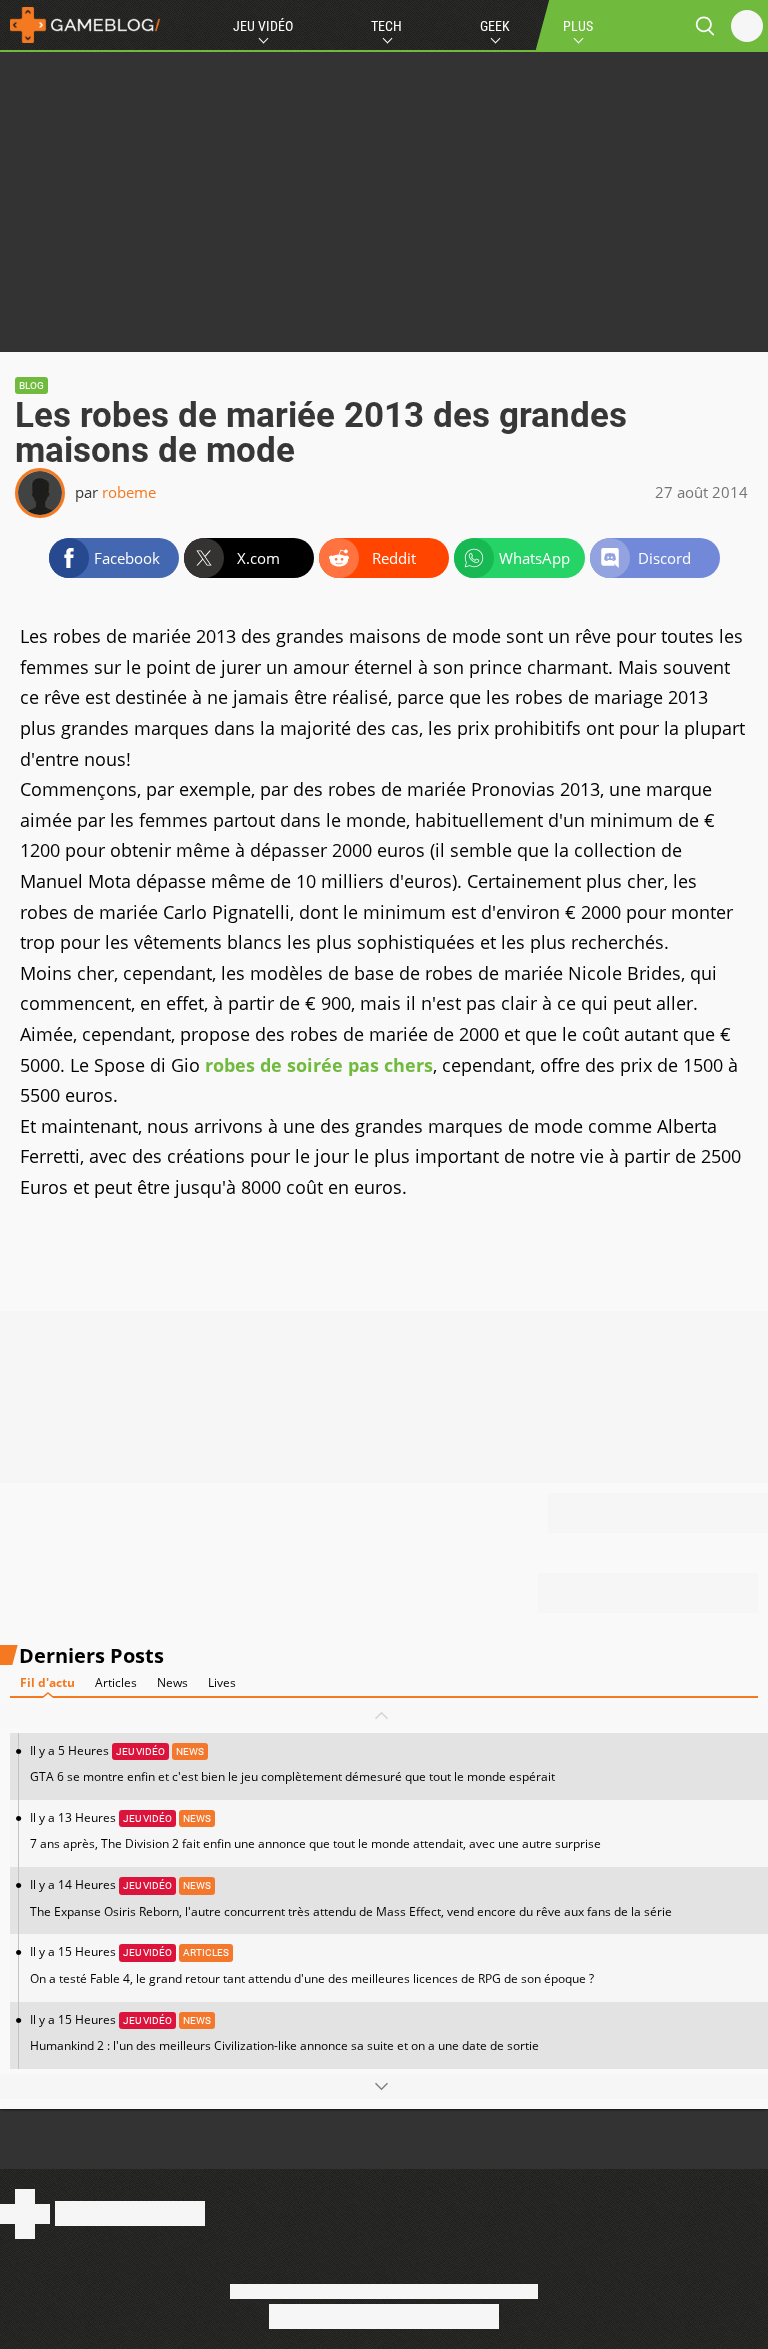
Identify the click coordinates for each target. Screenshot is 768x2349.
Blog (31, 385)
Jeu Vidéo (263, 26)
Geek (495, 26)
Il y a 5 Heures (292, 1763)
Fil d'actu (47, 1682)
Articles (116, 1682)
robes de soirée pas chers (319, 1065)
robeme (129, 492)
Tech (386, 26)
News (172, 1682)
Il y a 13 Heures (315, 1830)
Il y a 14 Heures (351, 1897)
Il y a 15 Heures (312, 1964)
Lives (222, 1682)
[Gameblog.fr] (80, 25)
